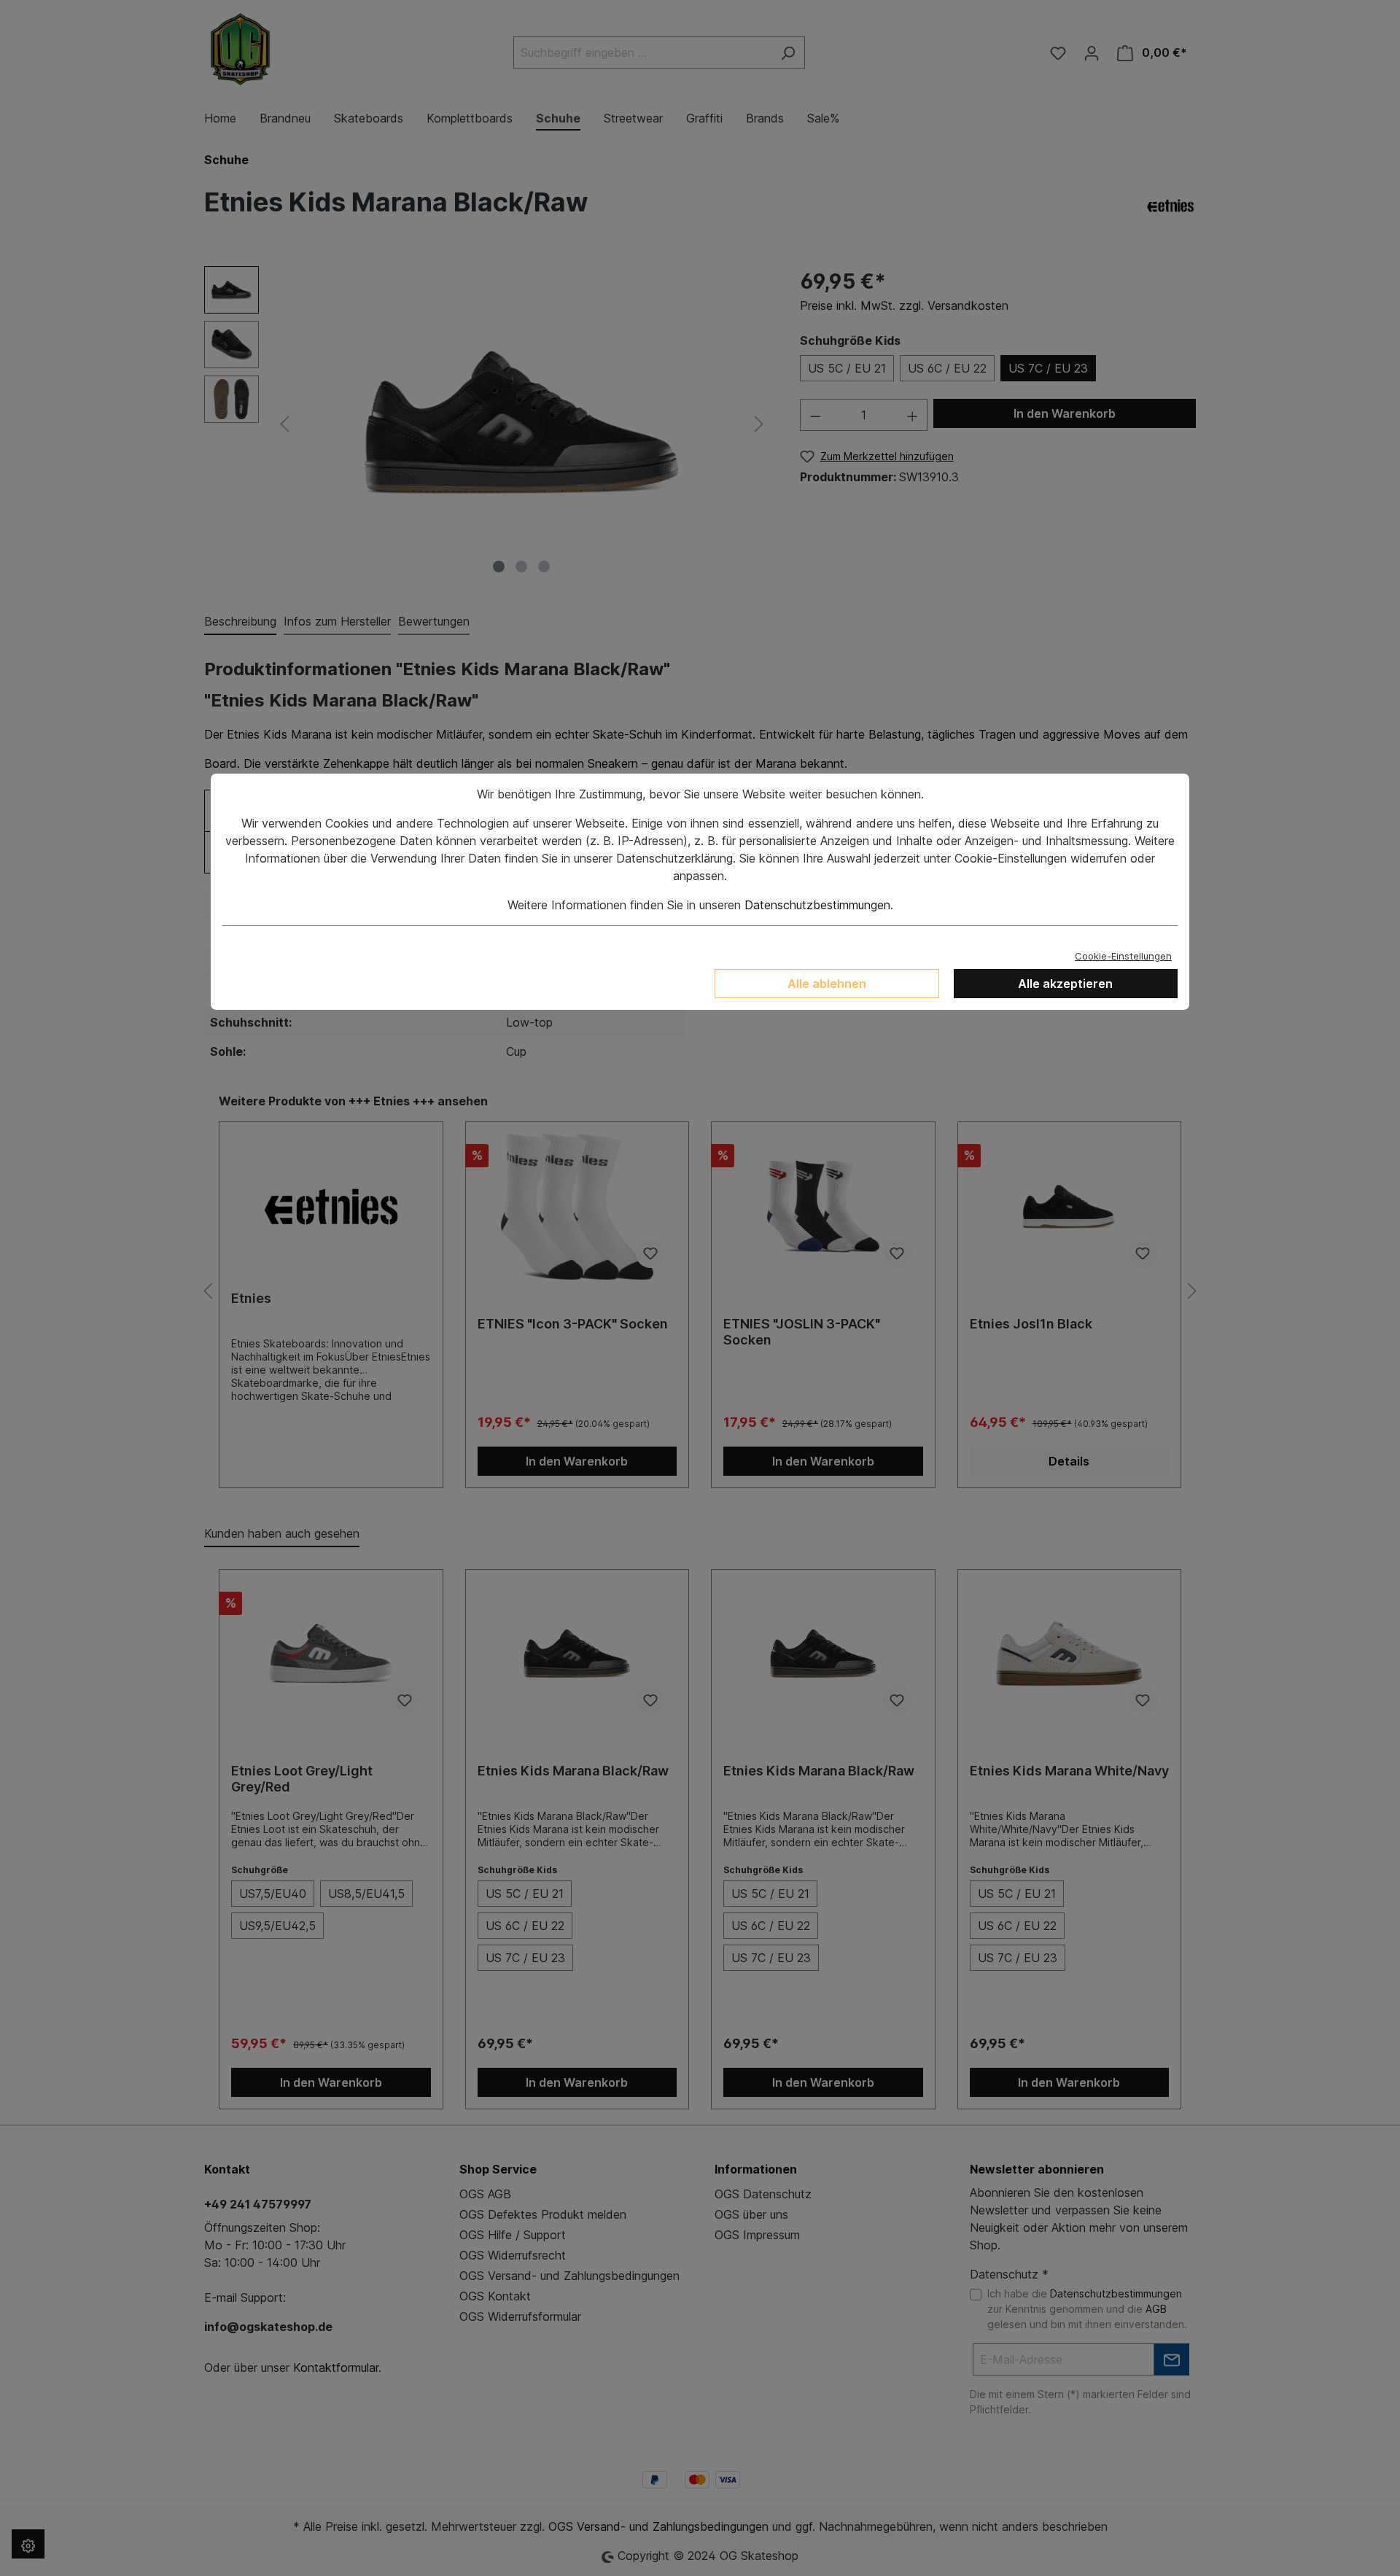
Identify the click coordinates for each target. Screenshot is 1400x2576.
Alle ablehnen (827, 984)
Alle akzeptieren (1065, 984)
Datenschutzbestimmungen (817, 905)
